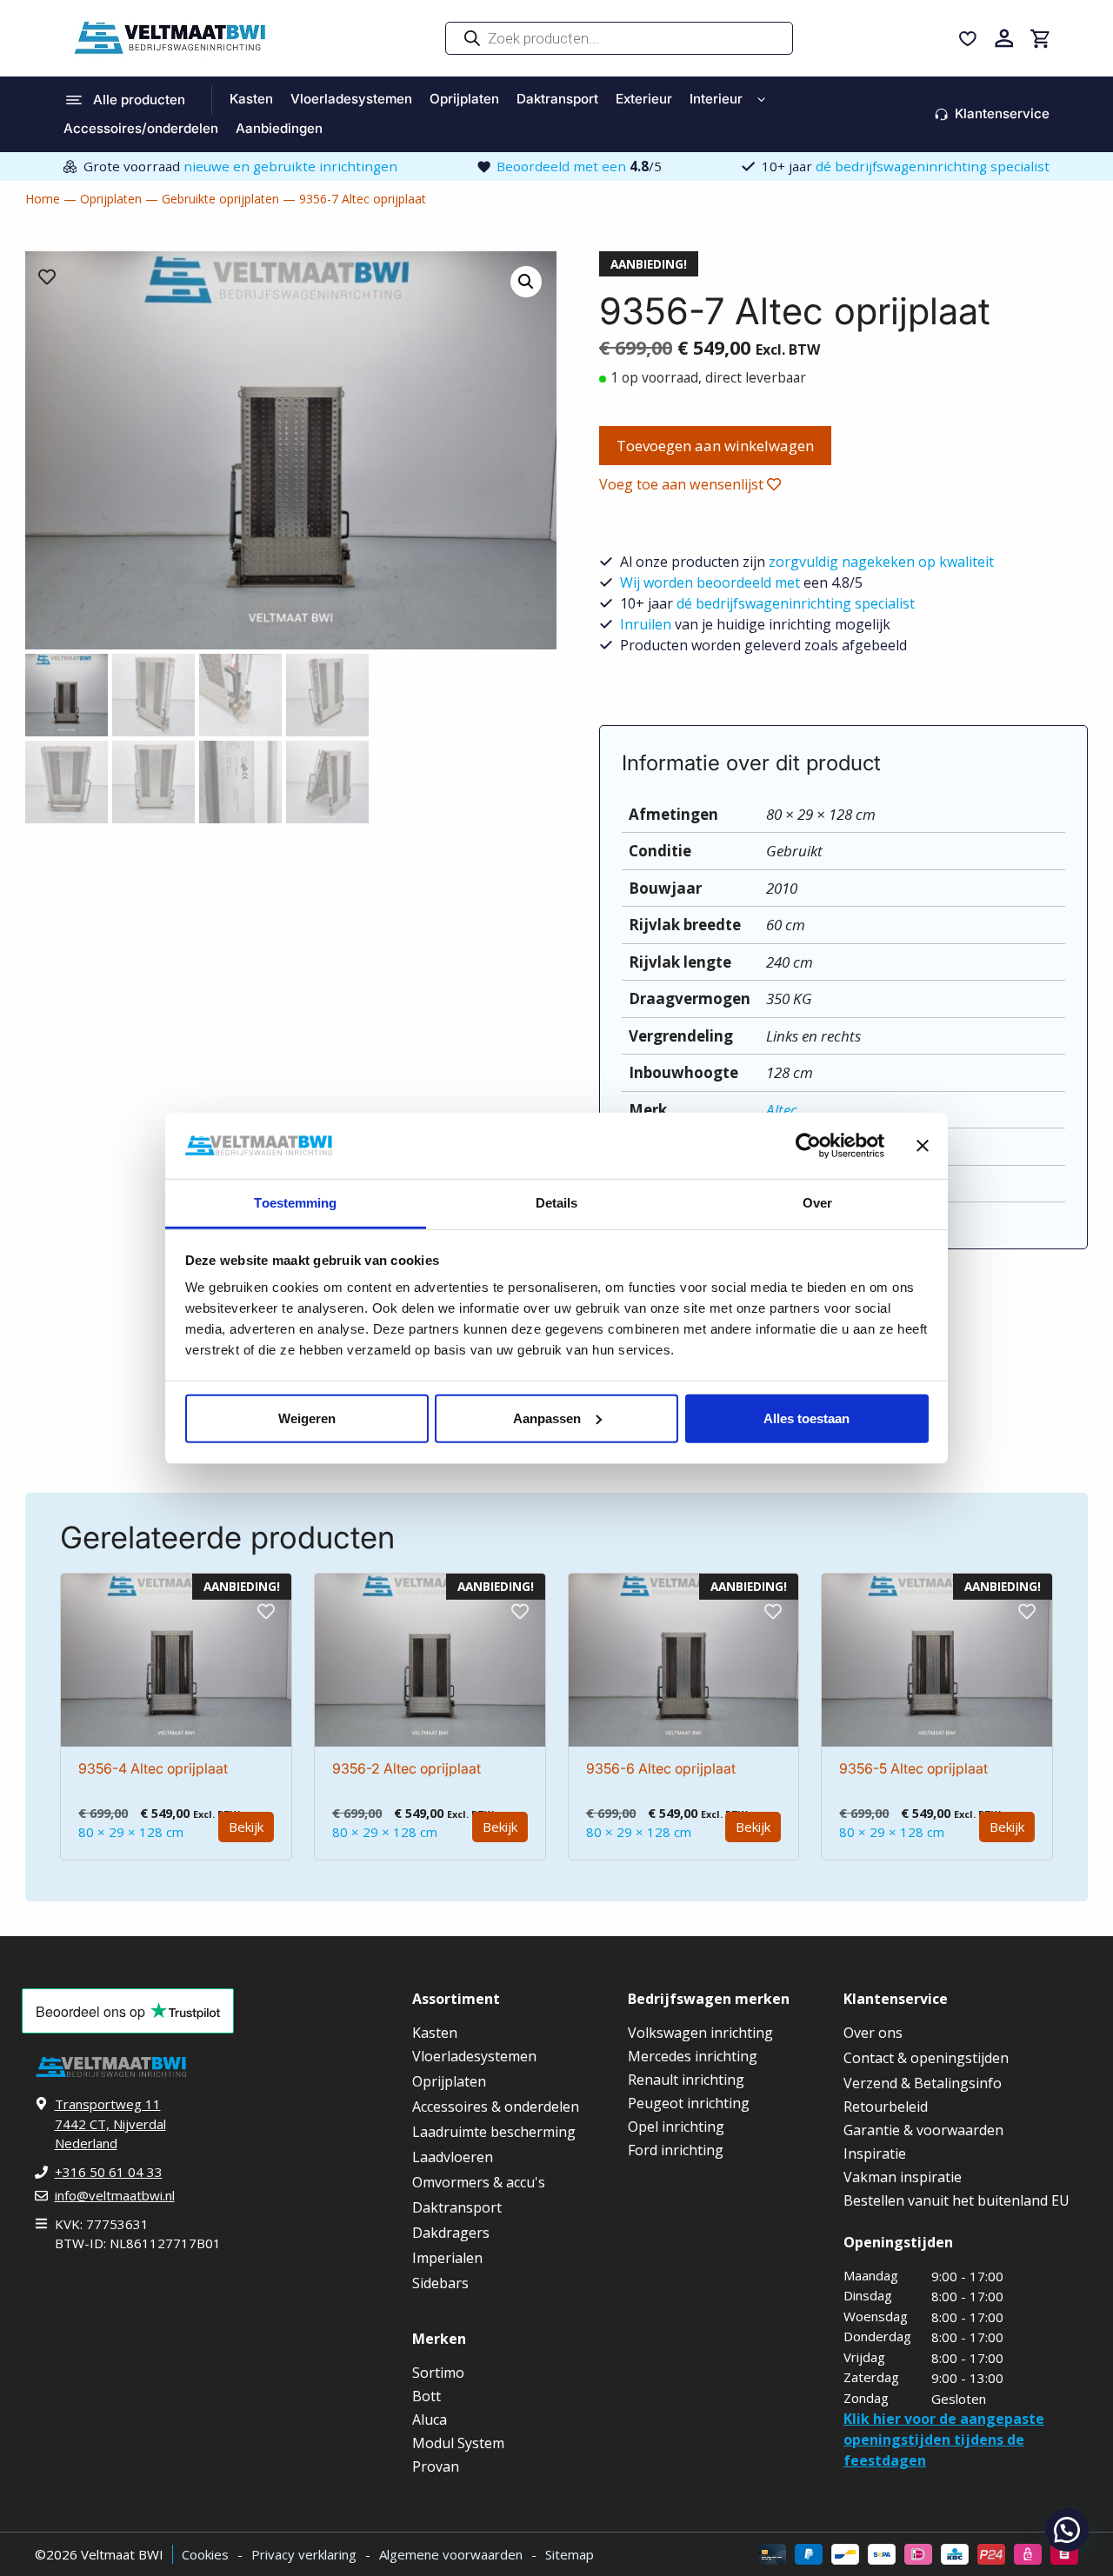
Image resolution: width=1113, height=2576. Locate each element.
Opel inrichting (676, 2127)
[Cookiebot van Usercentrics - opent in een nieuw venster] (808, 1146)
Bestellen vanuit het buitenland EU (956, 2200)
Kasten (251, 99)
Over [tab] (817, 1203)
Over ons (873, 2033)
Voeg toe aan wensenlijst (683, 484)
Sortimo (438, 2373)
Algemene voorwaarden (451, 2554)
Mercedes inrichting (693, 2056)
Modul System (458, 2443)
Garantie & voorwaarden (923, 2130)
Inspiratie (875, 2153)
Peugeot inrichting (689, 2103)
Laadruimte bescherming (494, 2132)
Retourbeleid (886, 2107)
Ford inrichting (676, 2150)
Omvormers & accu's (479, 2182)
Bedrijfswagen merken (709, 1999)
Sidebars (440, 2283)
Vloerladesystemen (351, 99)
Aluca (430, 2420)
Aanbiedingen (279, 128)
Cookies (205, 2554)
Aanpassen (547, 1418)
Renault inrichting (686, 2080)
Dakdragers (451, 2233)
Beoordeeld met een (579, 166)
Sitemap (570, 2554)
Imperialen (447, 2258)
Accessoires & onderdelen (496, 2107)
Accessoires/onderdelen (141, 128)
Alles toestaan (806, 1418)
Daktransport (557, 99)
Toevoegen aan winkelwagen (715, 446)
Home (43, 199)
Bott (427, 2396)
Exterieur (644, 99)
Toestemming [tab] (295, 1203)
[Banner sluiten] (923, 1146)
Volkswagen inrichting (700, 2033)
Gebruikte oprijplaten (220, 199)
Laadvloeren (453, 2157)
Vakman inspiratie (903, 2177)
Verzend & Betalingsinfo (923, 2083)
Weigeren (307, 1418)
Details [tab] (557, 1203)
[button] (1067, 2530)
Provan (436, 2466)
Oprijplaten (464, 99)
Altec (782, 1110)
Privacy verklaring (304, 2554)
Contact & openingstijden (926, 2058)
